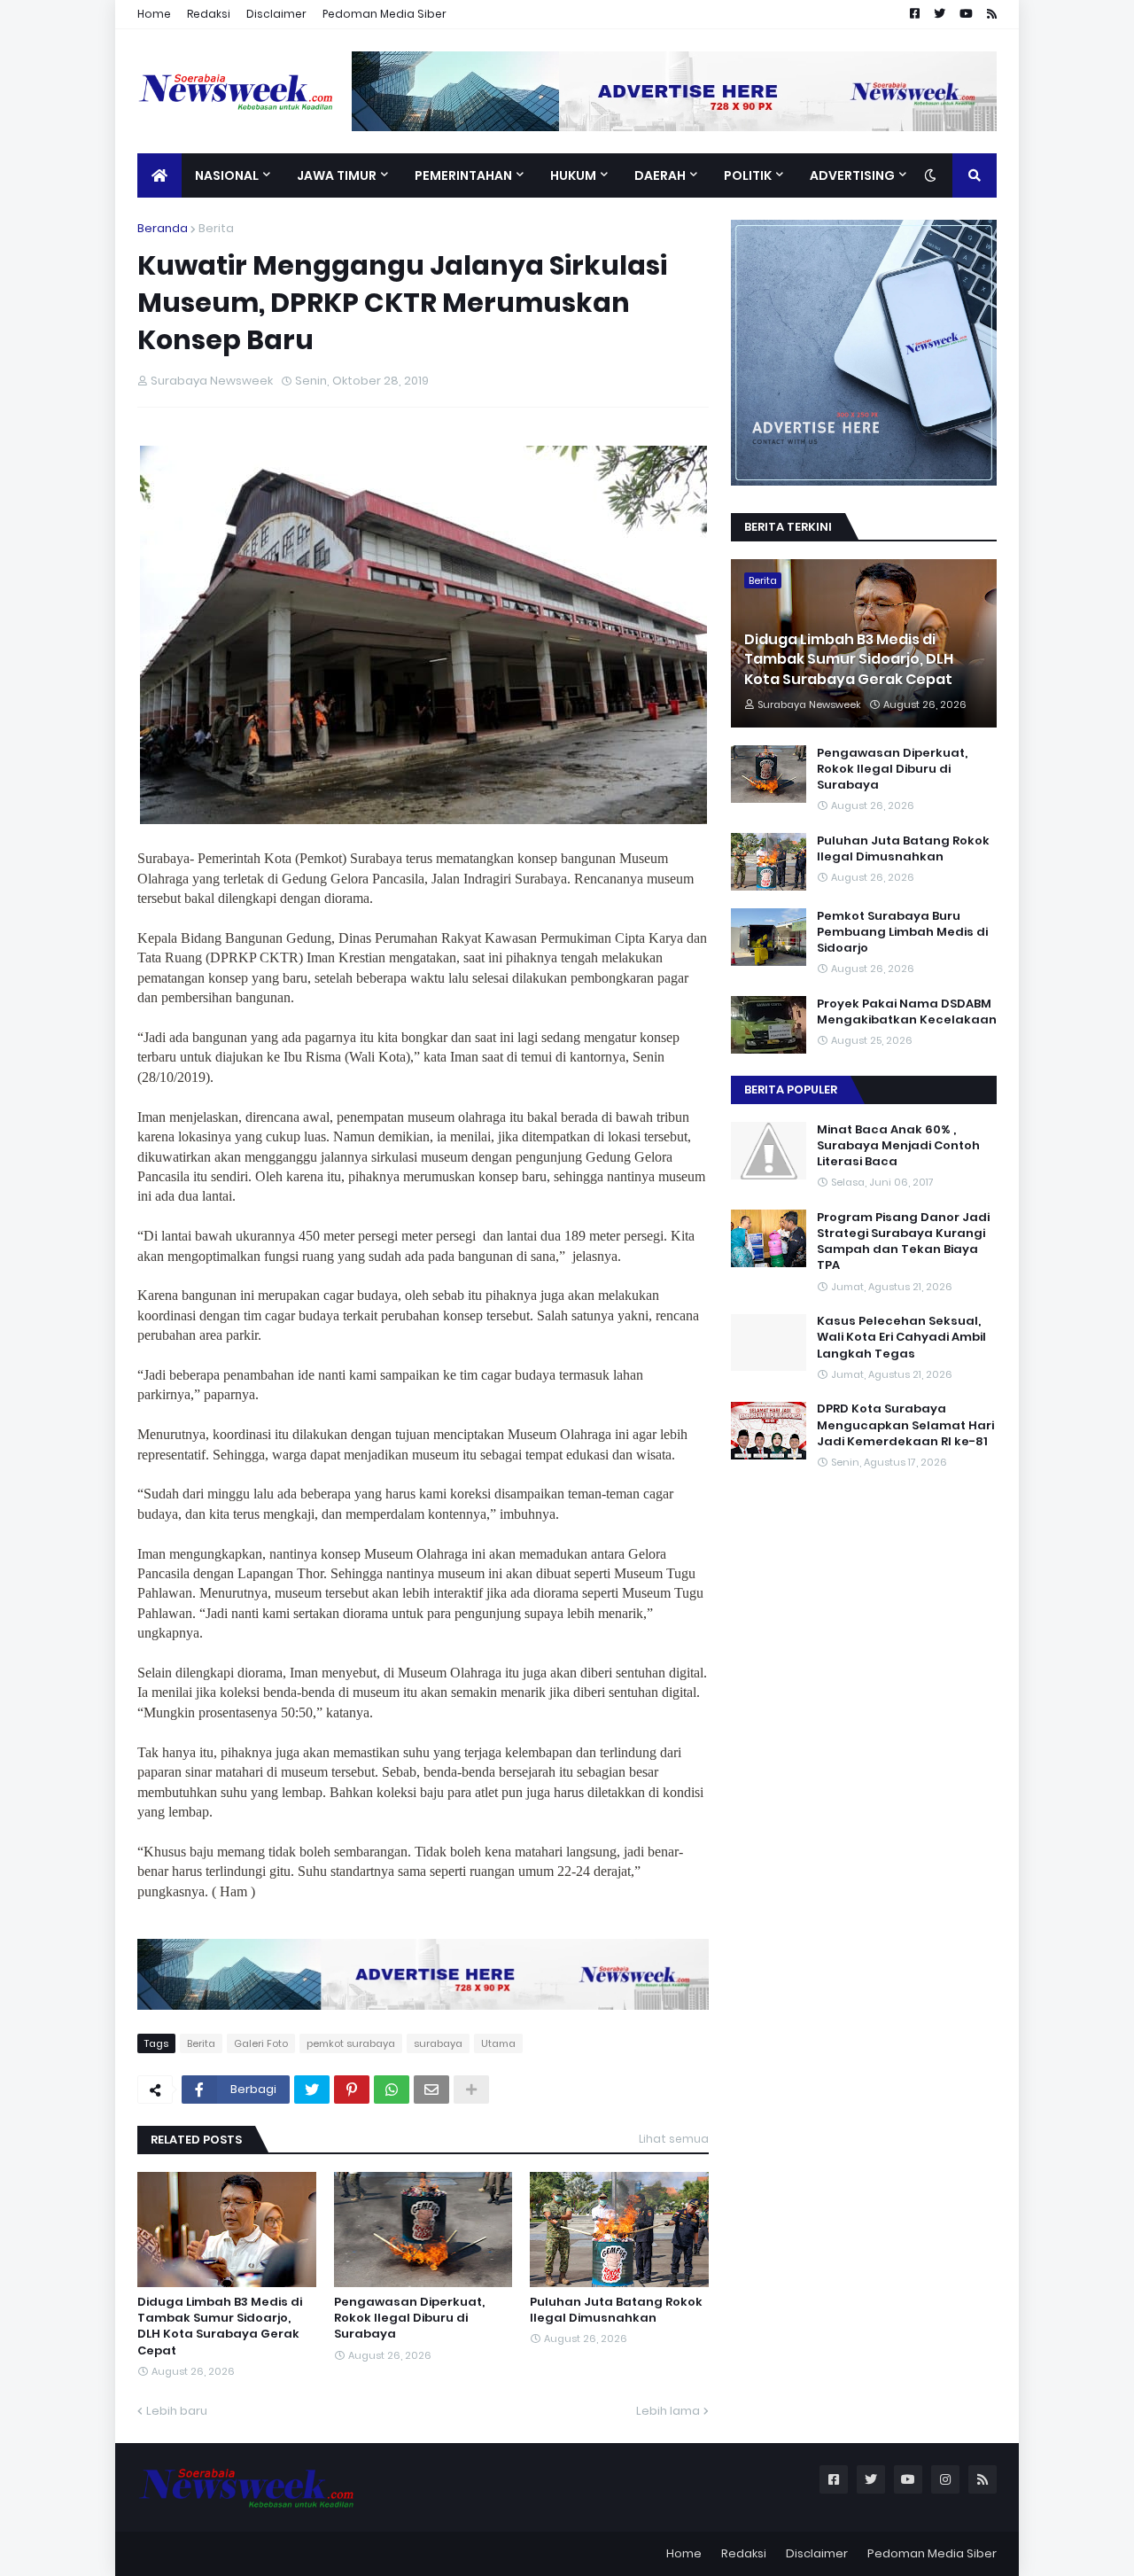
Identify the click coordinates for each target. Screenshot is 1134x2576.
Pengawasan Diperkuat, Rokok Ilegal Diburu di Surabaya (409, 2318)
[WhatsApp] (392, 2090)
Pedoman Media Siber (384, 14)
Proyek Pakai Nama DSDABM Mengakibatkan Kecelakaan (907, 1012)
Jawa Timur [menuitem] (337, 175)
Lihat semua (674, 2139)
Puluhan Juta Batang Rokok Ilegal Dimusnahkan (616, 2310)
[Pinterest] (352, 2090)
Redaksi (209, 14)
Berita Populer (791, 1090)
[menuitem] (159, 175)
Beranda (163, 228)
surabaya (438, 2043)
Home (154, 14)
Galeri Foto (261, 2043)
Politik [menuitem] (748, 175)
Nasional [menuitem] (227, 175)
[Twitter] (312, 2090)
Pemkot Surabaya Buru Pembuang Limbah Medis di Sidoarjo (902, 932)
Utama (498, 2043)
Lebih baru (177, 2411)
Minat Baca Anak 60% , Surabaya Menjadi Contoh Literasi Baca (898, 1146)
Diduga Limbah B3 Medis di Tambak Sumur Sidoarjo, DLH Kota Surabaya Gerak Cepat (220, 2327)
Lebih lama (668, 2411)
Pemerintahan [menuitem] (463, 175)
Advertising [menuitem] (852, 175)
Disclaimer (276, 14)
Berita (216, 228)
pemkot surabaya (351, 2043)
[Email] (431, 2090)
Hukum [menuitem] (573, 175)
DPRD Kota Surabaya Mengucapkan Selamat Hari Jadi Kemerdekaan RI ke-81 (905, 1426)
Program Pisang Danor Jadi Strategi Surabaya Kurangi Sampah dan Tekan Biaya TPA (903, 1242)
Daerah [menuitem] (660, 175)
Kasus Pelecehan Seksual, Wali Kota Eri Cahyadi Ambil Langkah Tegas (901, 1338)
